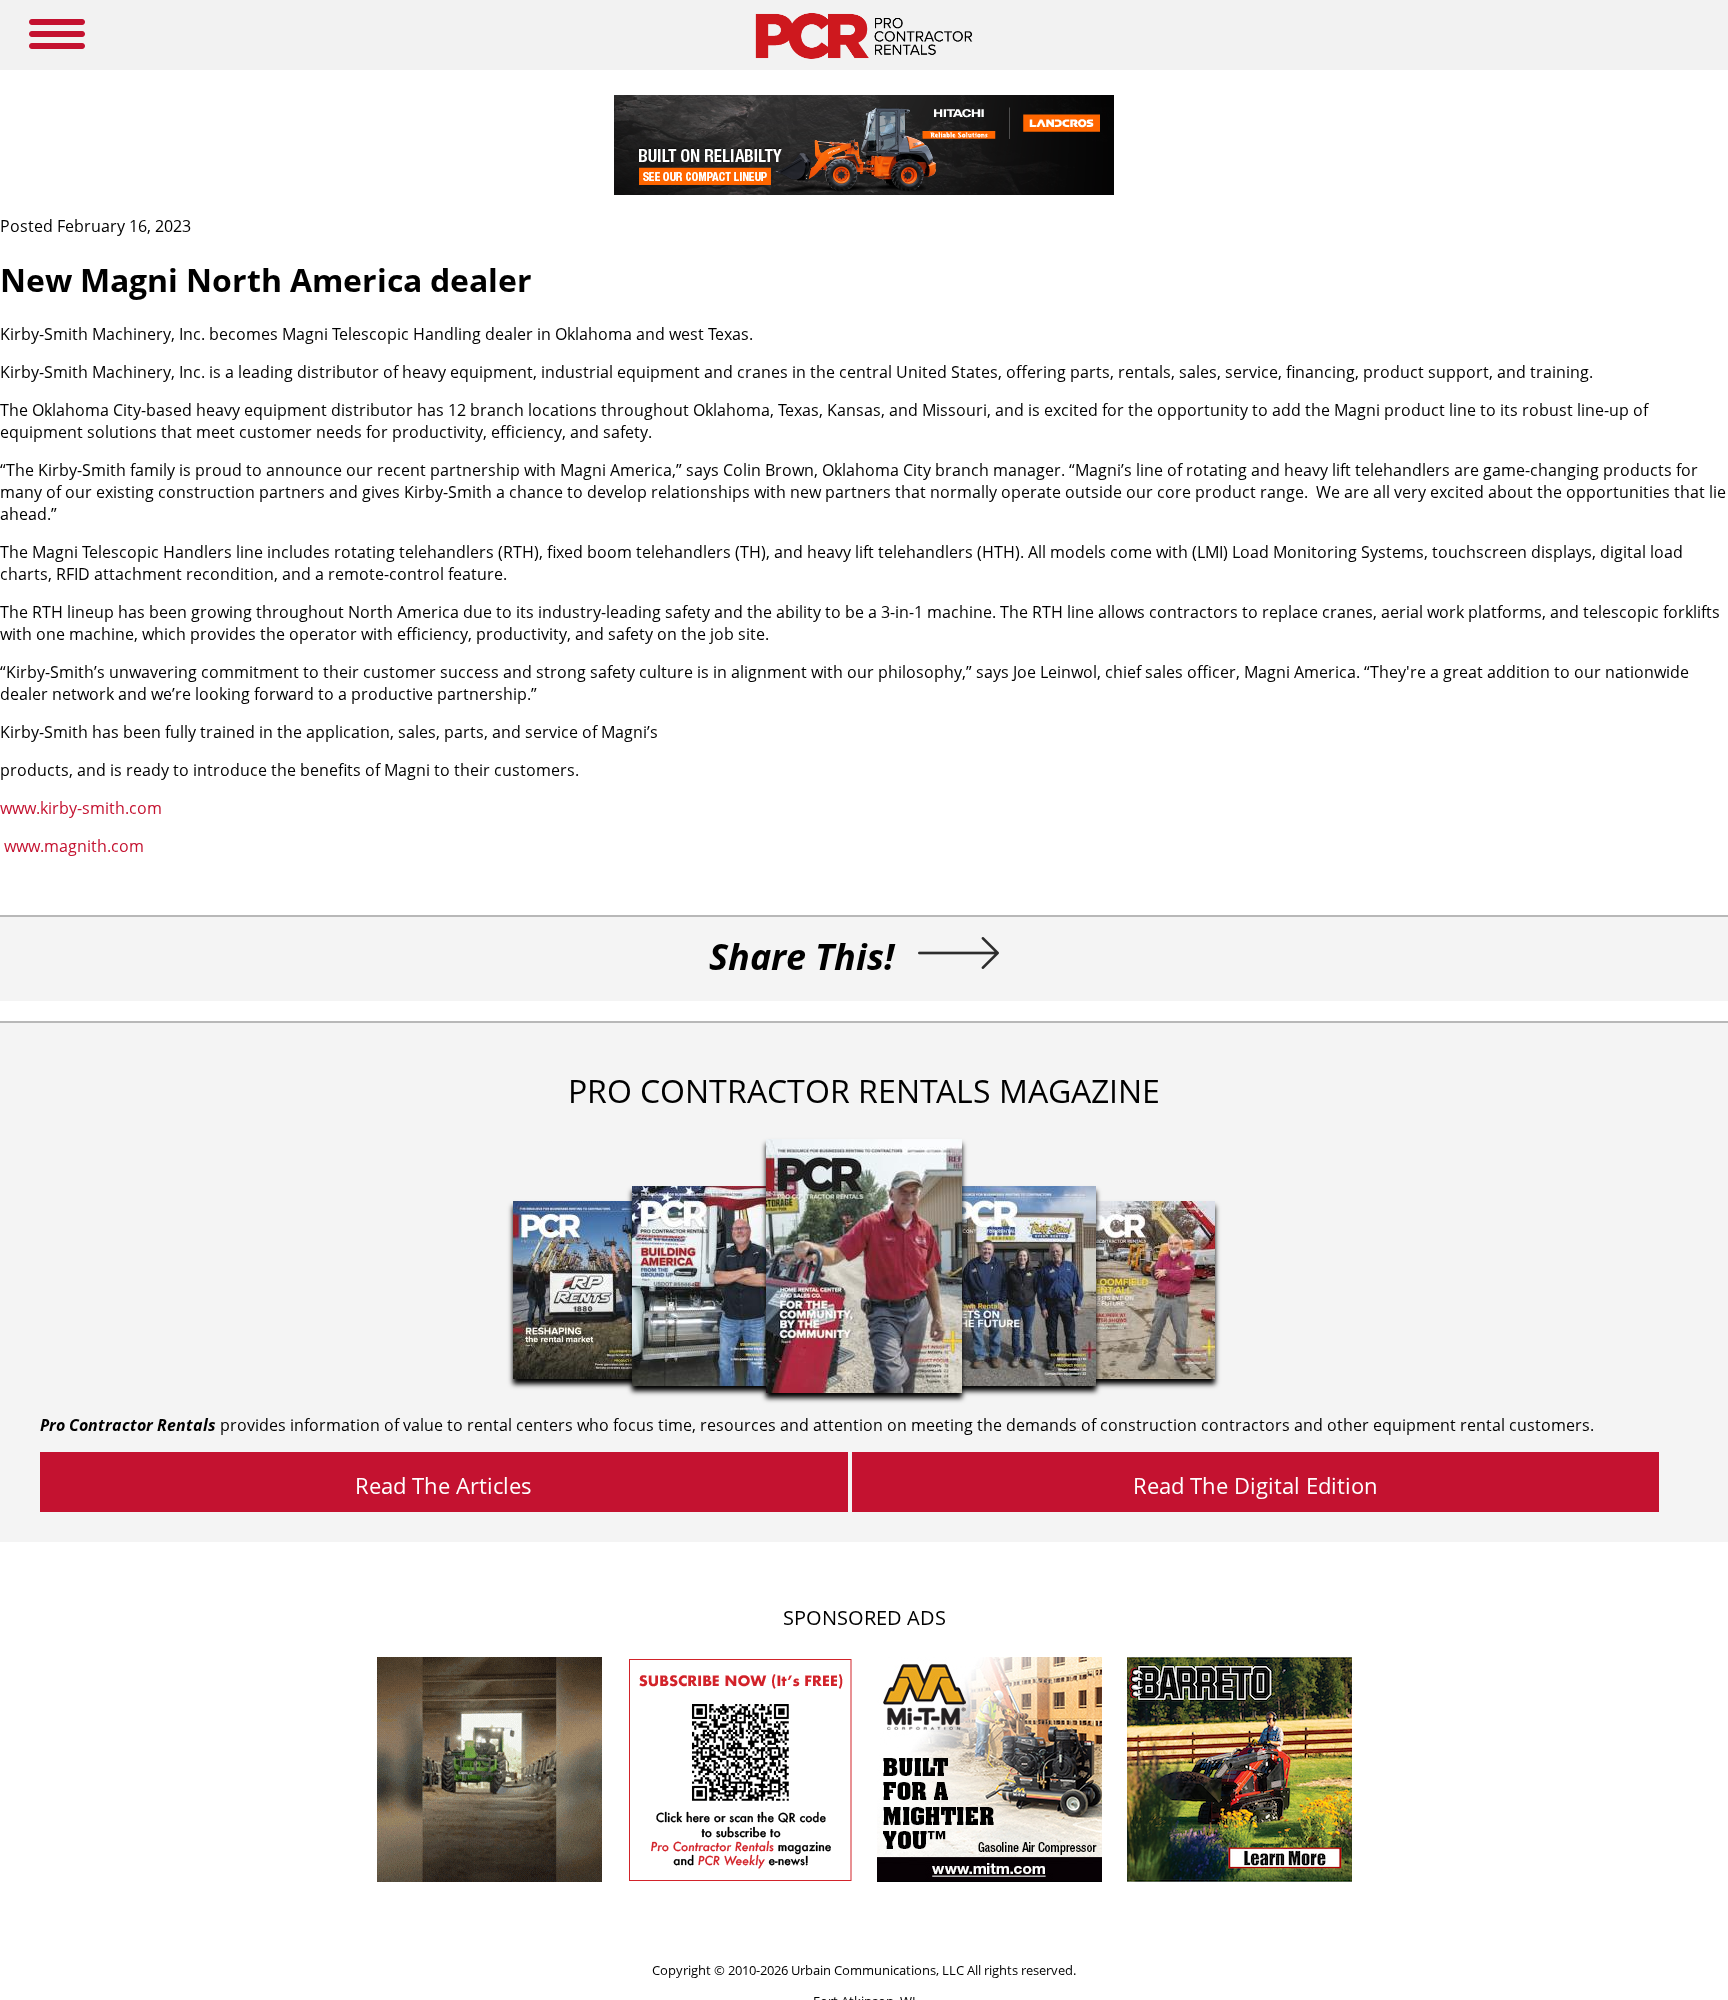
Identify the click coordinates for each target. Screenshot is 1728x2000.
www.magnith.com (74, 846)
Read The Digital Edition (1255, 1485)
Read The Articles (443, 1485)
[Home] (863, 64)
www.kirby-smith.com (81, 808)
